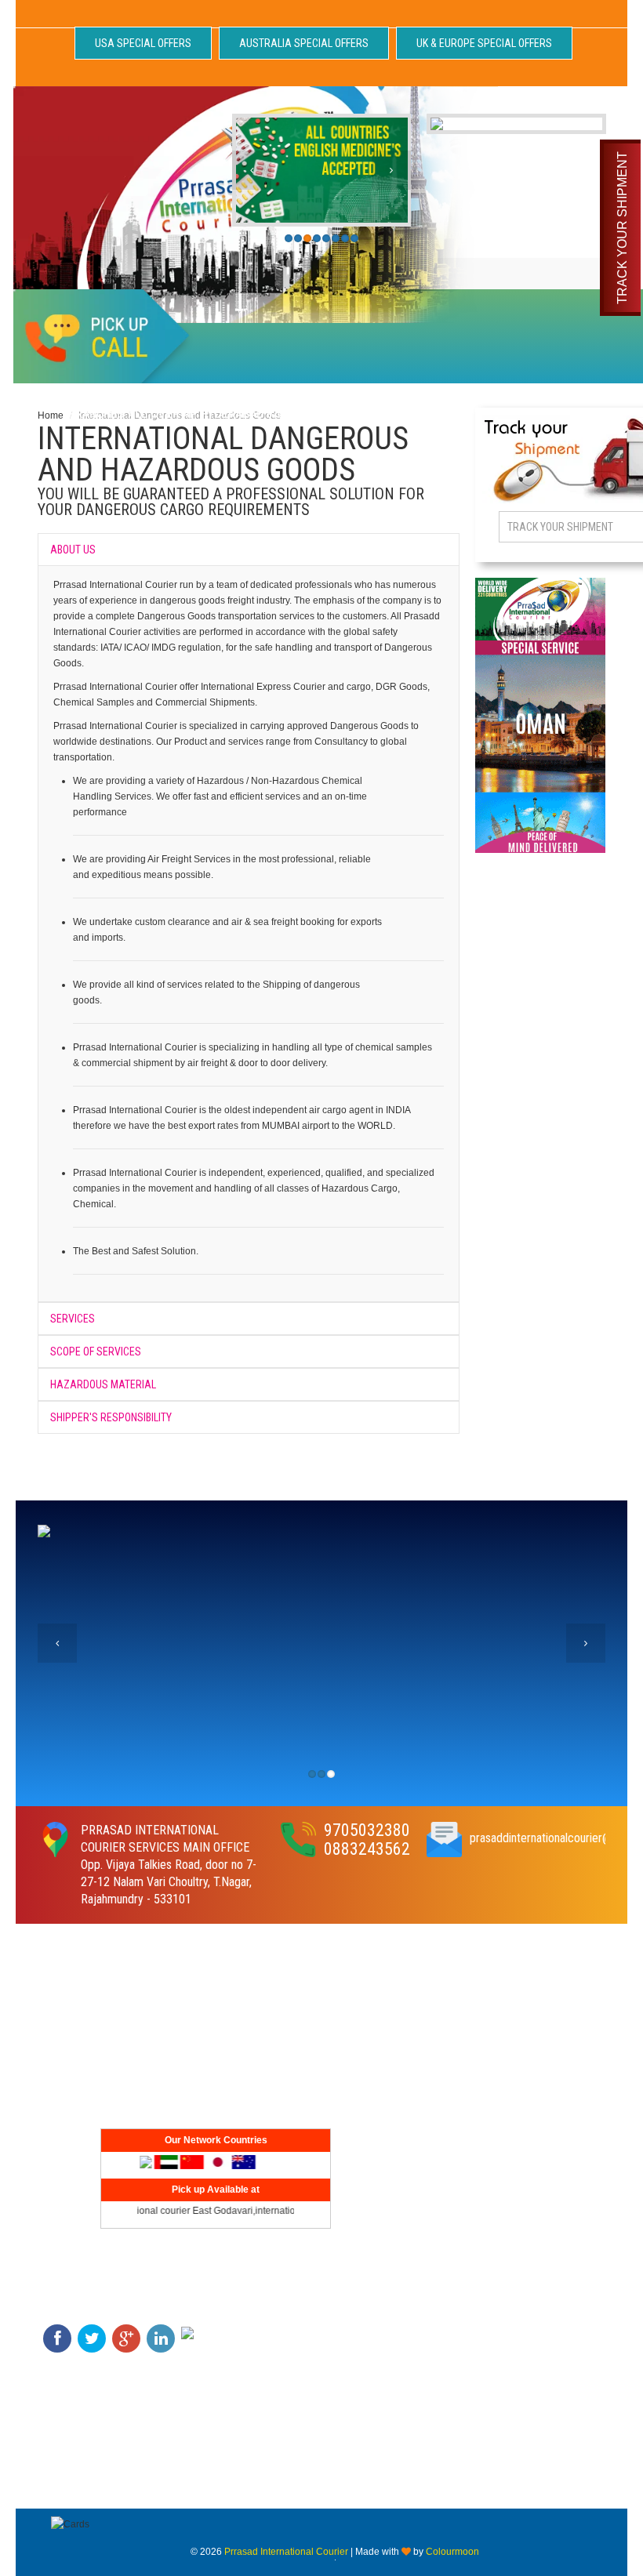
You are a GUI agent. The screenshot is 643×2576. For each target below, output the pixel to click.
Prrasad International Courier (286, 2552)
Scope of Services (96, 1351)
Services (73, 1319)
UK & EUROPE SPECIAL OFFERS (484, 43)
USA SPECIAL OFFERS (143, 43)
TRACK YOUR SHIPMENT (622, 228)
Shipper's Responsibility (111, 1417)
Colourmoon (452, 2552)
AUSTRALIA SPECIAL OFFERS (304, 43)
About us (73, 550)
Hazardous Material (103, 1384)
